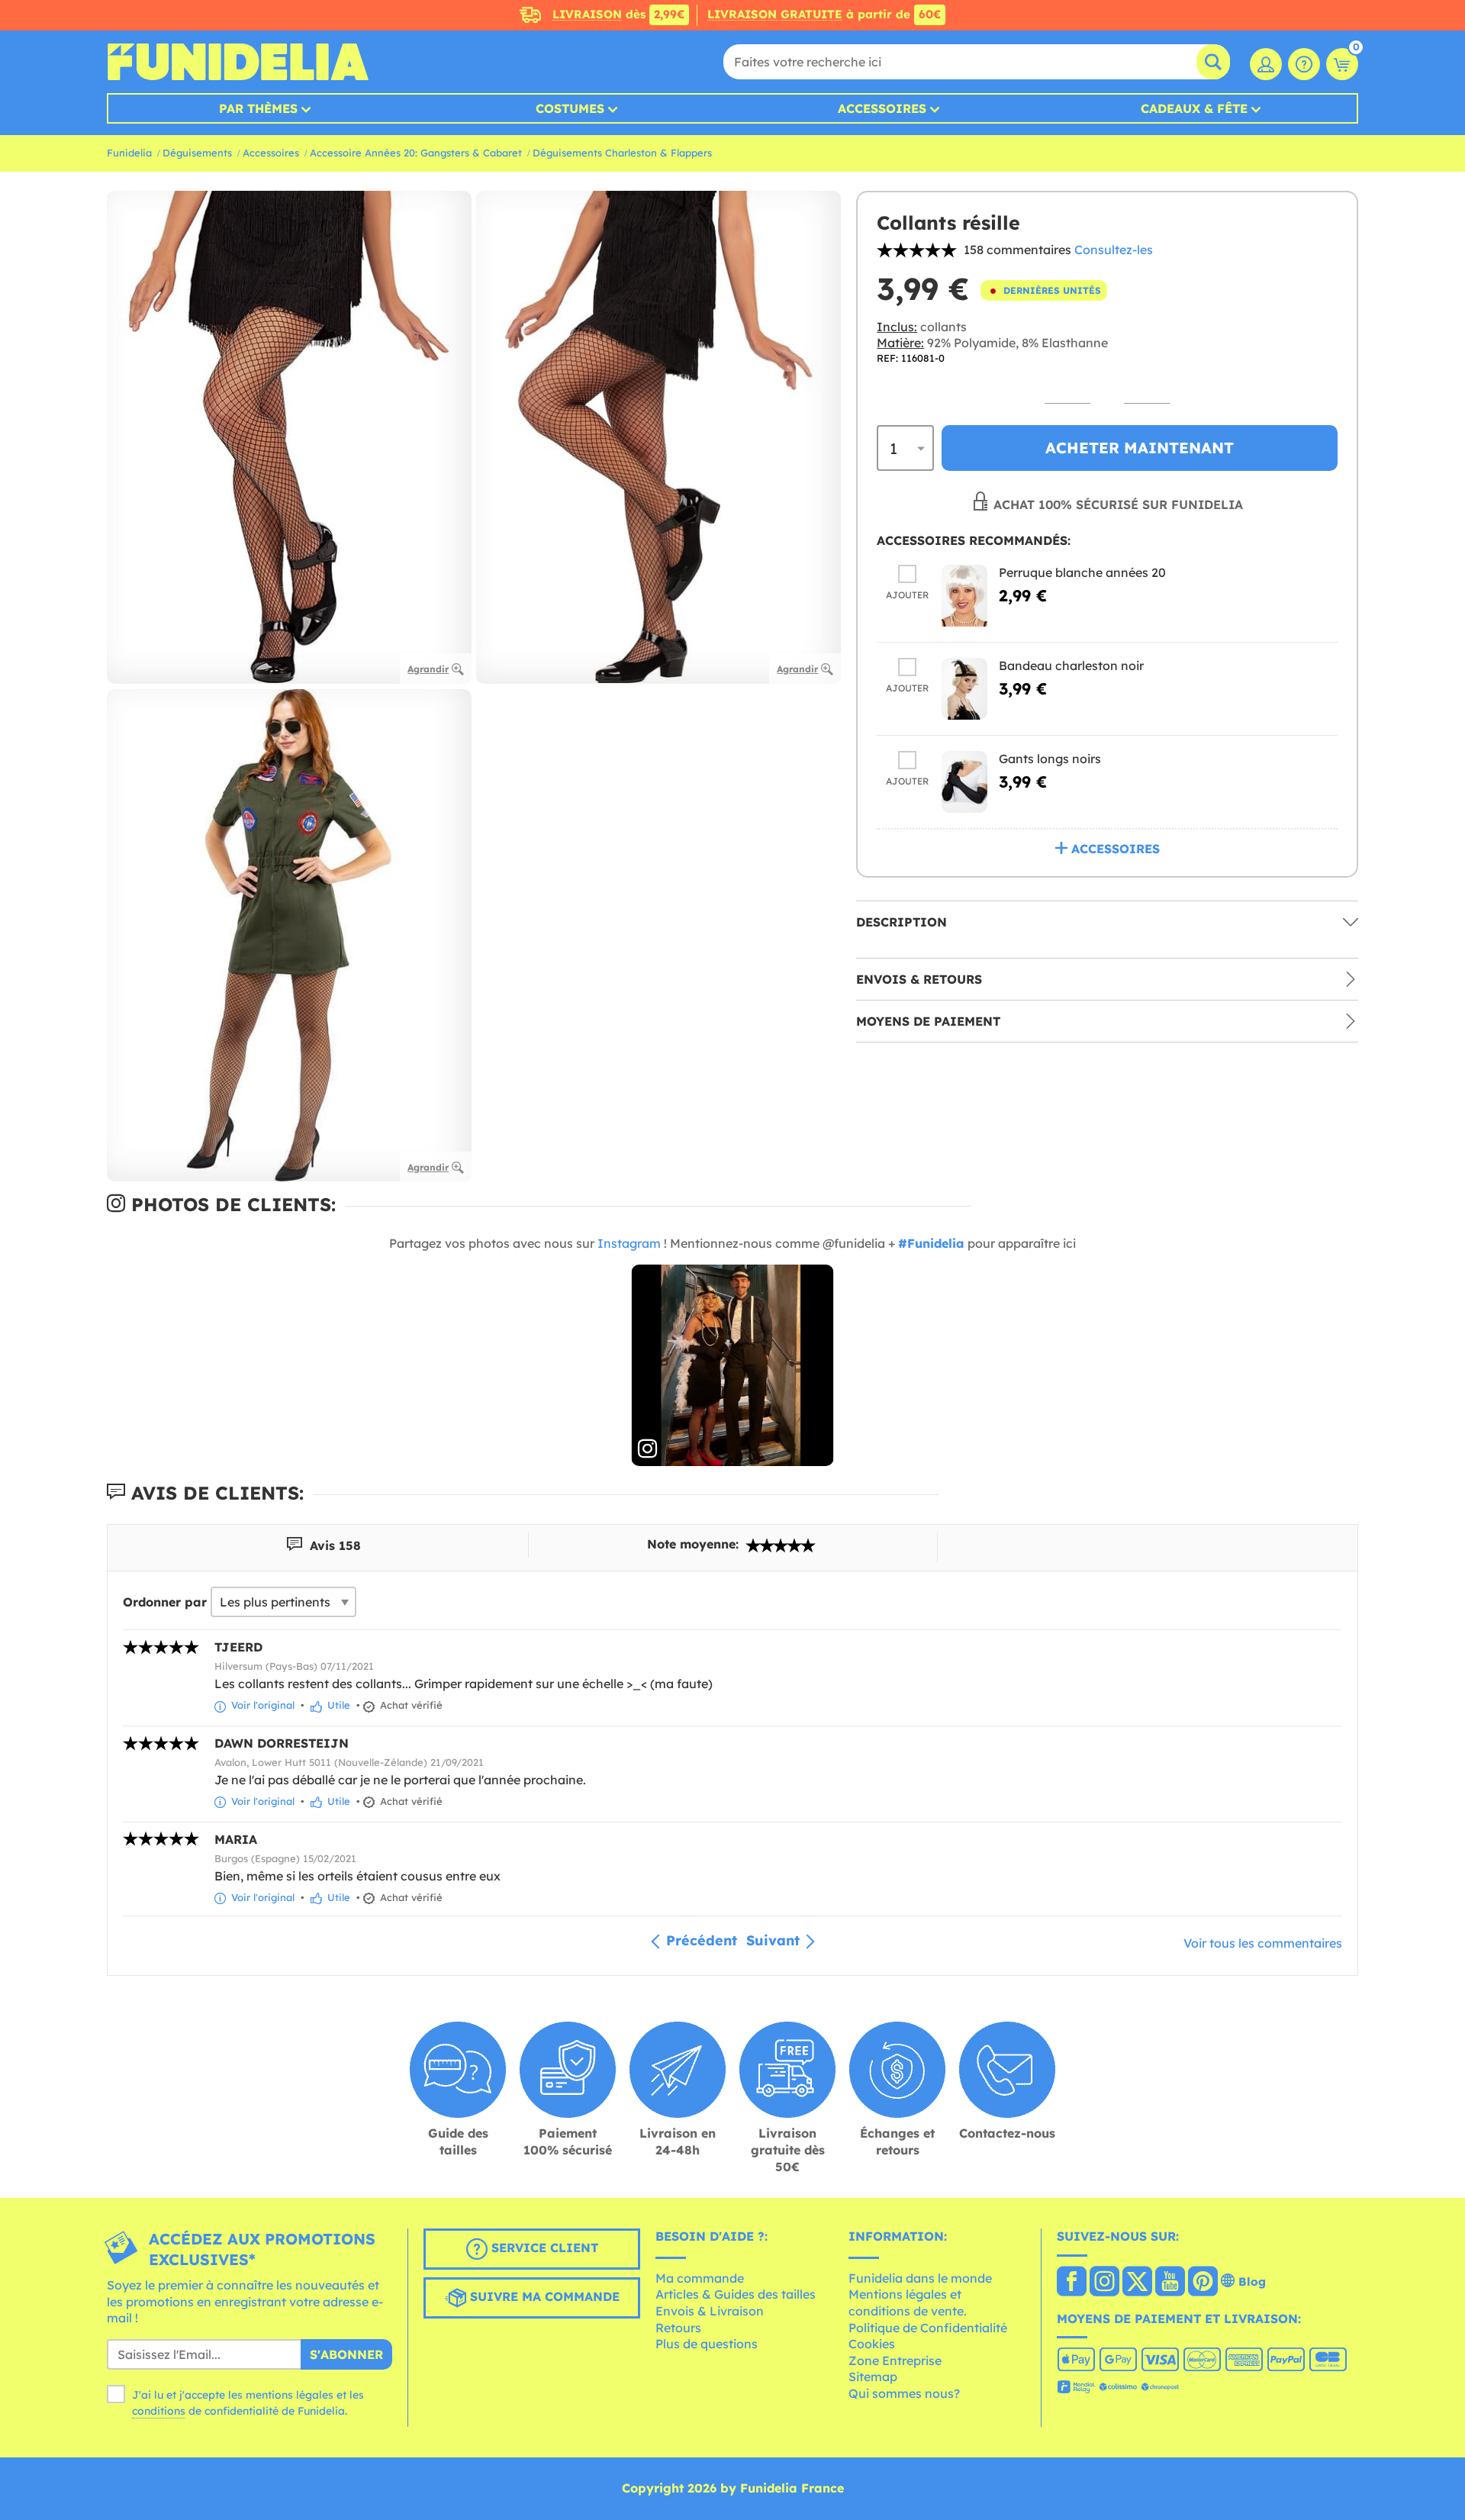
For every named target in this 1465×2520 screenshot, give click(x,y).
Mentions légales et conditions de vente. (908, 2302)
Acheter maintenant (1140, 448)
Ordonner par (165, 1602)
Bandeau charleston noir (1071, 665)
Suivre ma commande (543, 2296)
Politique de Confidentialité (928, 2328)
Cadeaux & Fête (1194, 108)
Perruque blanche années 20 (1082, 572)
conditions (159, 2411)
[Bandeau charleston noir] (964, 689)
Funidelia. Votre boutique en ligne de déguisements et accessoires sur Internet (238, 62)
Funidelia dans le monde (920, 2278)
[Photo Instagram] (733, 1366)
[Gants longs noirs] (964, 782)
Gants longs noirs (1050, 759)
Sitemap (873, 2377)
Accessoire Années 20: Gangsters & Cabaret (416, 153)
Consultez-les (1114, 250)
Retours (678, 2328)
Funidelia (129, 153)
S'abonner (346, 2354)
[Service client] (1304, 64)
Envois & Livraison (710, 2311)
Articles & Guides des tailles (736, 2294)
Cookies (872, 2344)
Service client (543, 2248)
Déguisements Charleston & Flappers (622, 153)
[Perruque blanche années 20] (964, 596)
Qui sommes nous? (904, 2393)
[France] (1072, 2283)
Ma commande (700, 2278)
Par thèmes (258, 108)
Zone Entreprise (895, 2360)
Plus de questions (707, 2344)
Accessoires (882, 108)
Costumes (570, 108)
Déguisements (197, 153)
